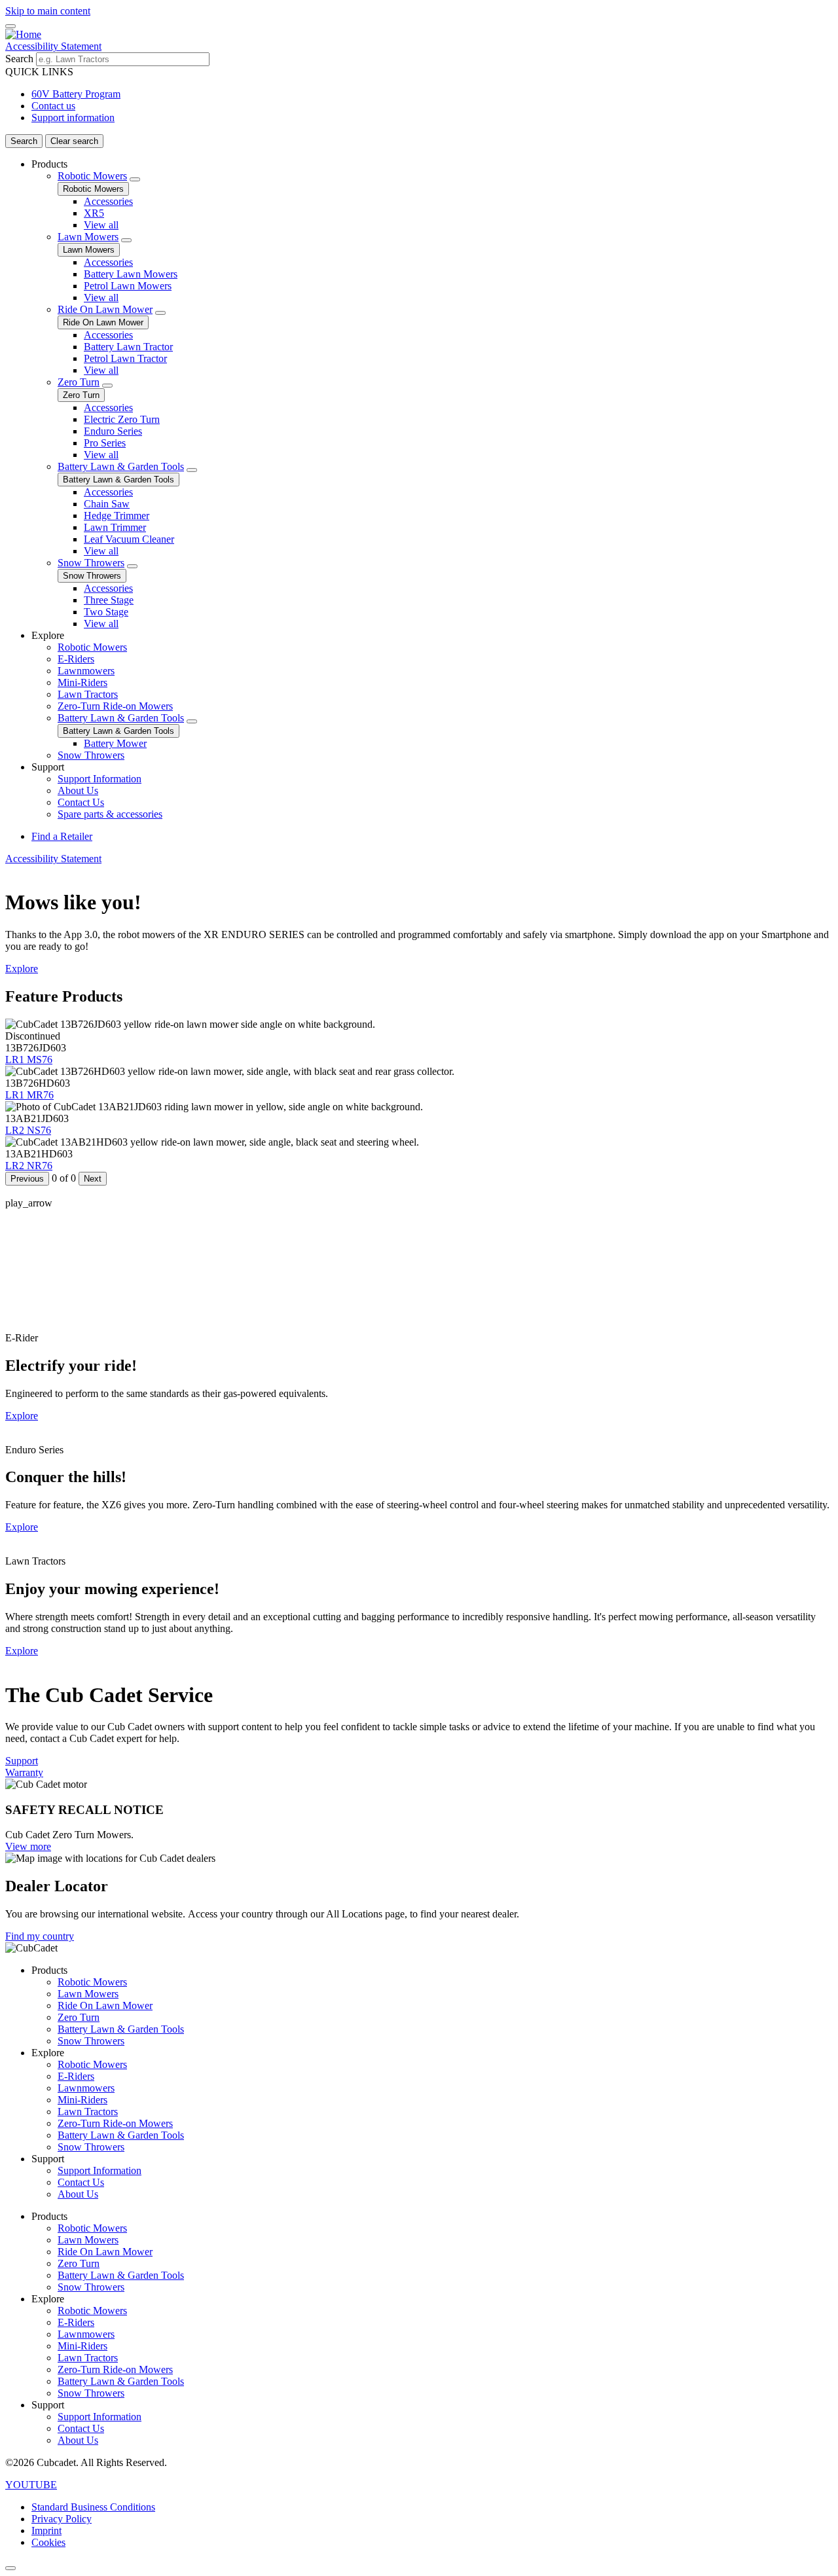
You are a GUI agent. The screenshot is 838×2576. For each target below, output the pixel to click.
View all (101, 225)
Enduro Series (113, 431)
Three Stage (109, 600)
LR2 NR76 (29, 1166)
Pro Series (105, 443)
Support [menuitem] (48, 767)
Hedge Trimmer (117, 516)
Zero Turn (79, 382)
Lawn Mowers (88, 237)
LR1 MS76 (29, 1060)
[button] (31, 2485)
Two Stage (106, 612)
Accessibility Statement (53, 46)
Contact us (53, 106)
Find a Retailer (62, 836)
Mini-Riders (82, 682)
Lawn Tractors (88, 694)
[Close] (10, 2568)
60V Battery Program (76, 94)
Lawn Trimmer (115, 527)
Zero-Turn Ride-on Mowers (115, 706)
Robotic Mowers (92, 176)
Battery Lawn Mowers (131, 274)
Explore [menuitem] (48, 635)
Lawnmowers (86, 671)
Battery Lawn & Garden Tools (121, 466)
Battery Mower (115, 743)
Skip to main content (48, 11)
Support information (73, 118)
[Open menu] (10, 26)
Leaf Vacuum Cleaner (129, 539)
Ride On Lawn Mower (105, 309)
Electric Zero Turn (122, 419)
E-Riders (76, 659)
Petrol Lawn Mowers (128, 286)
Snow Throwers (91, 563)
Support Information (100, 779)
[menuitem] (432, 394)
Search (19, 59)
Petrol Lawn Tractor (125, 358)
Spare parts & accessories (110, 814)
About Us (78, 790)
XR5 (94, 213)
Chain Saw (107, 504)
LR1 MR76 (29, 1095)
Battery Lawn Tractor (128, 347)
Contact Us (81, 802)
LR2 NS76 (28, 1130)
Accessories (108, 201)
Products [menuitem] (49, 164)
